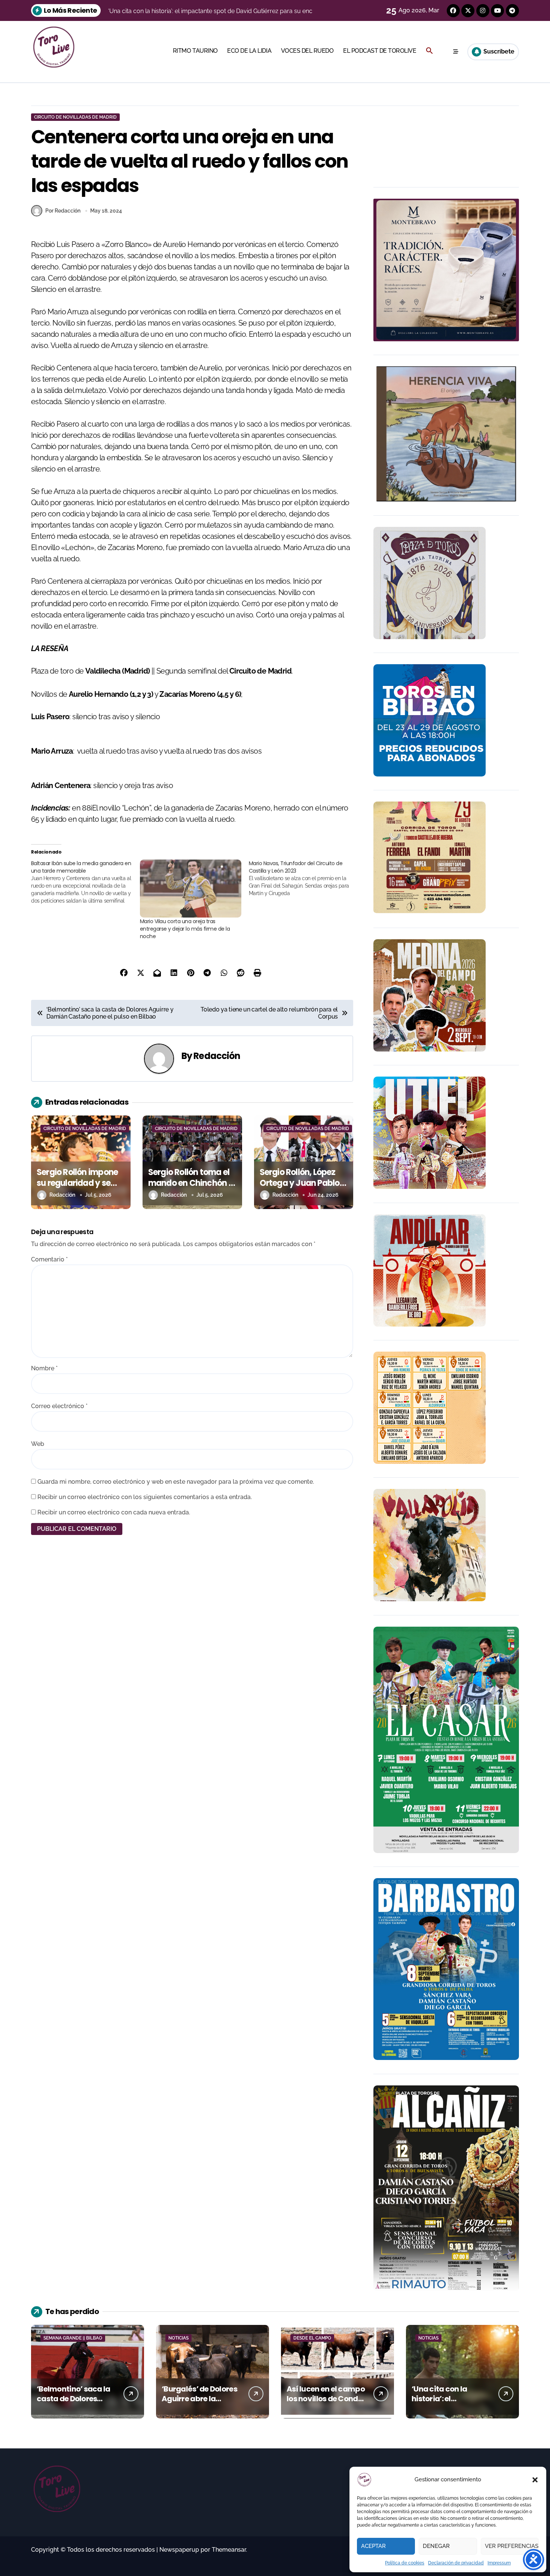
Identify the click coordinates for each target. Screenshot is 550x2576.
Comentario (49, 1259)
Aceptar (373, 2546)
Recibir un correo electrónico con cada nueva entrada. (114, 1512)
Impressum (499, 2563)
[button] (535, 2480)
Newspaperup (179, 2550)
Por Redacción (63, 211)
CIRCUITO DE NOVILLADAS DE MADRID (75, 117)
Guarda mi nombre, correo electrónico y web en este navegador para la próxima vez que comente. (176, 1482)
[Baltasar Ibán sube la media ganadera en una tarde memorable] (85, 882)
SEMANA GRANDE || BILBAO (73, 2338)
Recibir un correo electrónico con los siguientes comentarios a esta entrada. (145, 1497)
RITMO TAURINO (195, 51)
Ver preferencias (512, 2546)
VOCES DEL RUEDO (307, 51)
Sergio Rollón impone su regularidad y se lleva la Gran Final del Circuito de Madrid (78, 1188)
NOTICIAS (178, 2338)
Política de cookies (405, 2563)
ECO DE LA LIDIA (249, 51)
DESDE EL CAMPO (312, 2338)
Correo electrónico (59, 1406)
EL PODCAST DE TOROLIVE (380, 51)
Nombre (44, 1368)
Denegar (436, 2546)
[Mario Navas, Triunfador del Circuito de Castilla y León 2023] (303, 878)
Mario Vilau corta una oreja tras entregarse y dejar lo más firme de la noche (185, 929)
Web (38, 1444)
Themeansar (229, 2550)
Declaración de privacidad (456, 2563)
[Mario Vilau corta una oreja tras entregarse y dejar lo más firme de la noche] (191, 889)
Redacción (217, 1056)
